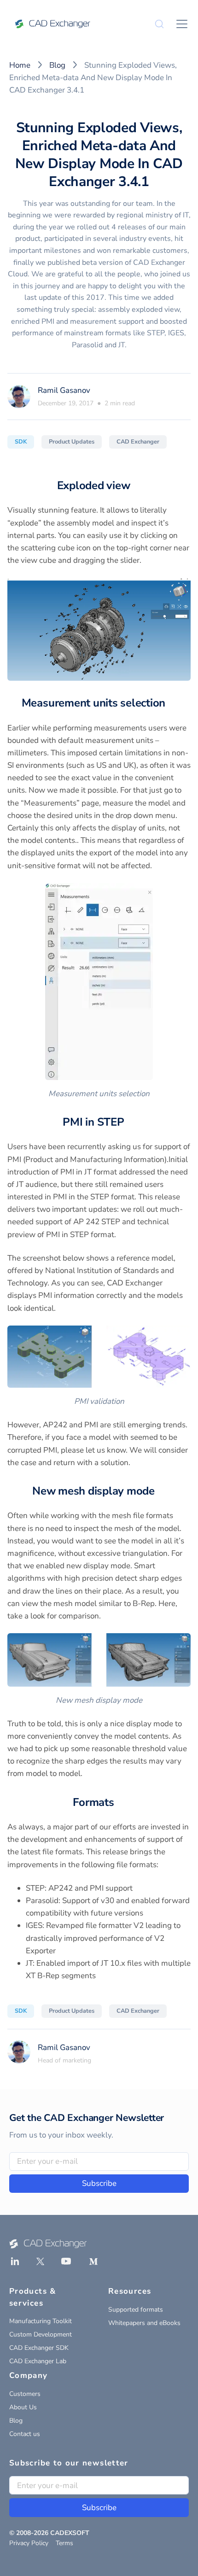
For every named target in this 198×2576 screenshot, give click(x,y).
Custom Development (41, 2334)
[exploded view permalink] (135, 485)
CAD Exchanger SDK (39, 2348)
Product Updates (72, 442)
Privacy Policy (29, 2543)
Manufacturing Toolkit (41, 2321)
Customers (25, 2394)
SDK (21, 442)
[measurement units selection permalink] (171, 703)
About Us (23, 2407)
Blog (57, 65)
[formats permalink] (120, 1802)
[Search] (159, 24)
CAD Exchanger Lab (38, 2361)
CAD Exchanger (138, 442)
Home (20, 65)
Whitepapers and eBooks (144, 2323)
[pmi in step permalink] (130, 1122)
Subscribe (99, 2183)
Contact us (25, 2434)
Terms (64, 2543)
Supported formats (136, 2310)
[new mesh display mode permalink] (160, 1491)
